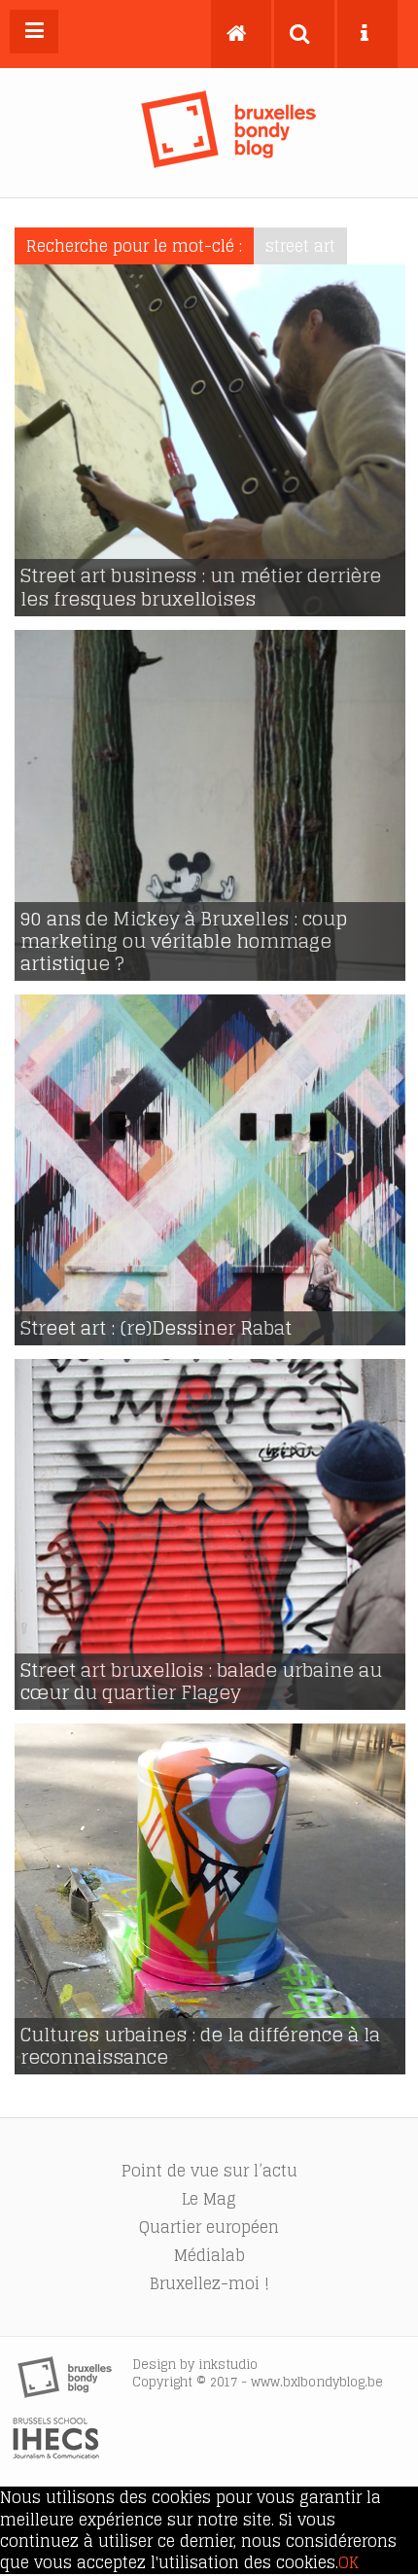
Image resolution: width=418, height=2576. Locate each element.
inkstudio (228, 2365)
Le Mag (209, 2199)
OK (348, 2562)
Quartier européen (209, 2227)
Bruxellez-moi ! (209, 2283)
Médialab (209, 2255)
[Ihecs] (56, 2454)
